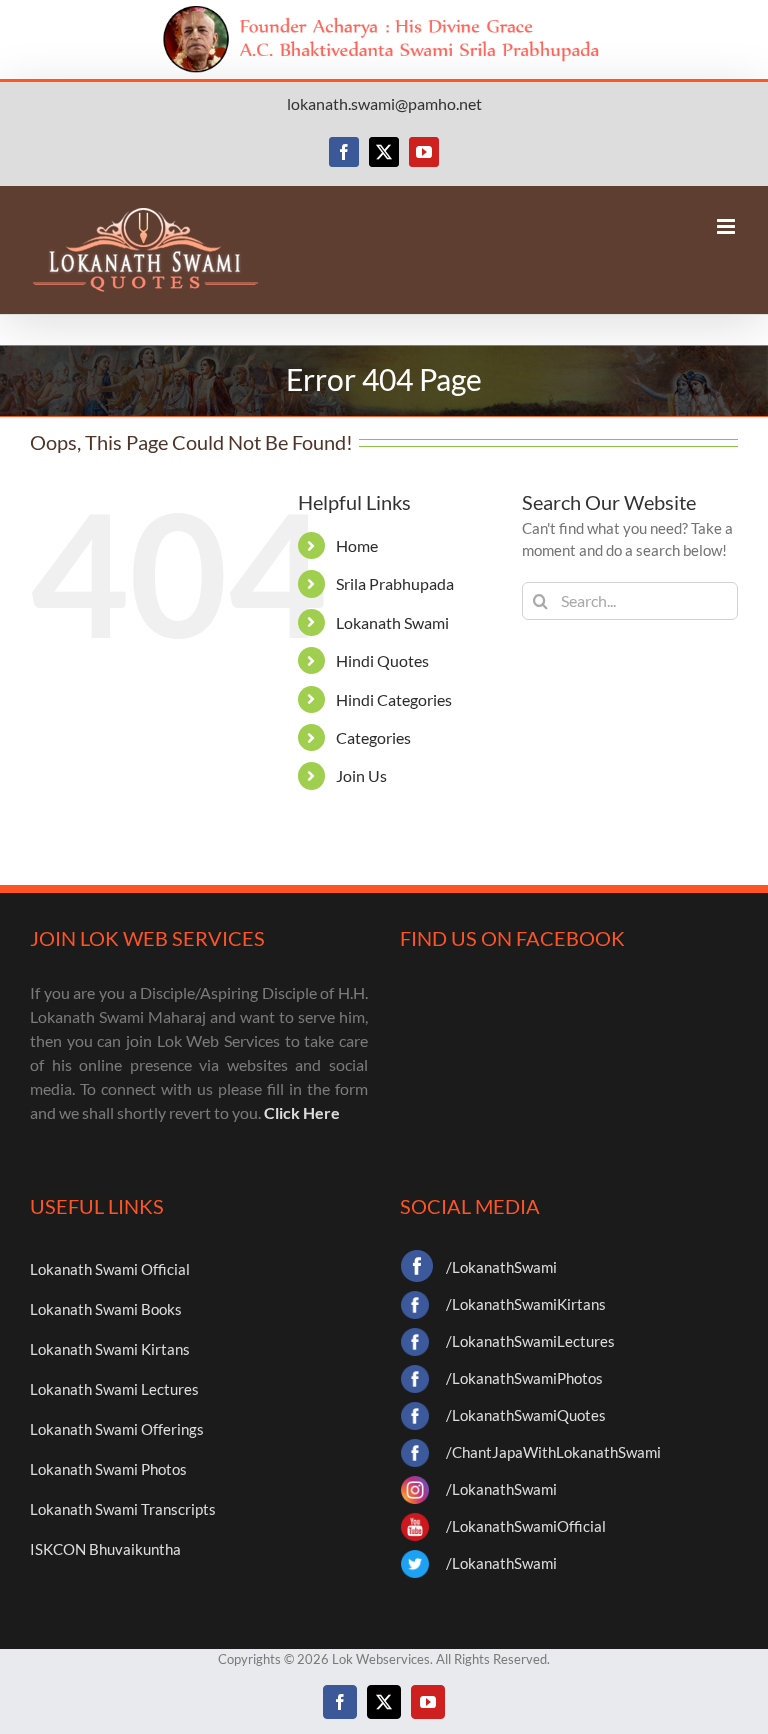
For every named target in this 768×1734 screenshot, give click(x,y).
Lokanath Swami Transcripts (123, 1509)
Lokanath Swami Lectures (114, 1389)
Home (357, 545)
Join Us (361, 775)
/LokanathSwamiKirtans (526, 1304)
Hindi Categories (394, 699)
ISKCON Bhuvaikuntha (105, 1549)
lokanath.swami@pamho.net (384, 103)
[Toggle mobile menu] (727, 226)
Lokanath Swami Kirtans (110, 1349)
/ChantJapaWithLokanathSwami (553, 1452)
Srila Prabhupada (395, 583)
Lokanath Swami (392, 622)
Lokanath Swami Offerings (117, 1429)
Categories (373, 737)
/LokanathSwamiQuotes (526, 1415)
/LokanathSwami (501, 1267)
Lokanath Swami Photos (108, 1469)
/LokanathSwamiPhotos (524, 1378)
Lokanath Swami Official (110, 1269)
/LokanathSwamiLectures (530, 1341)
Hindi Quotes (382, 660)
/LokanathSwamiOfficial (526, 1526)
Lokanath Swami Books (106, 1309)
